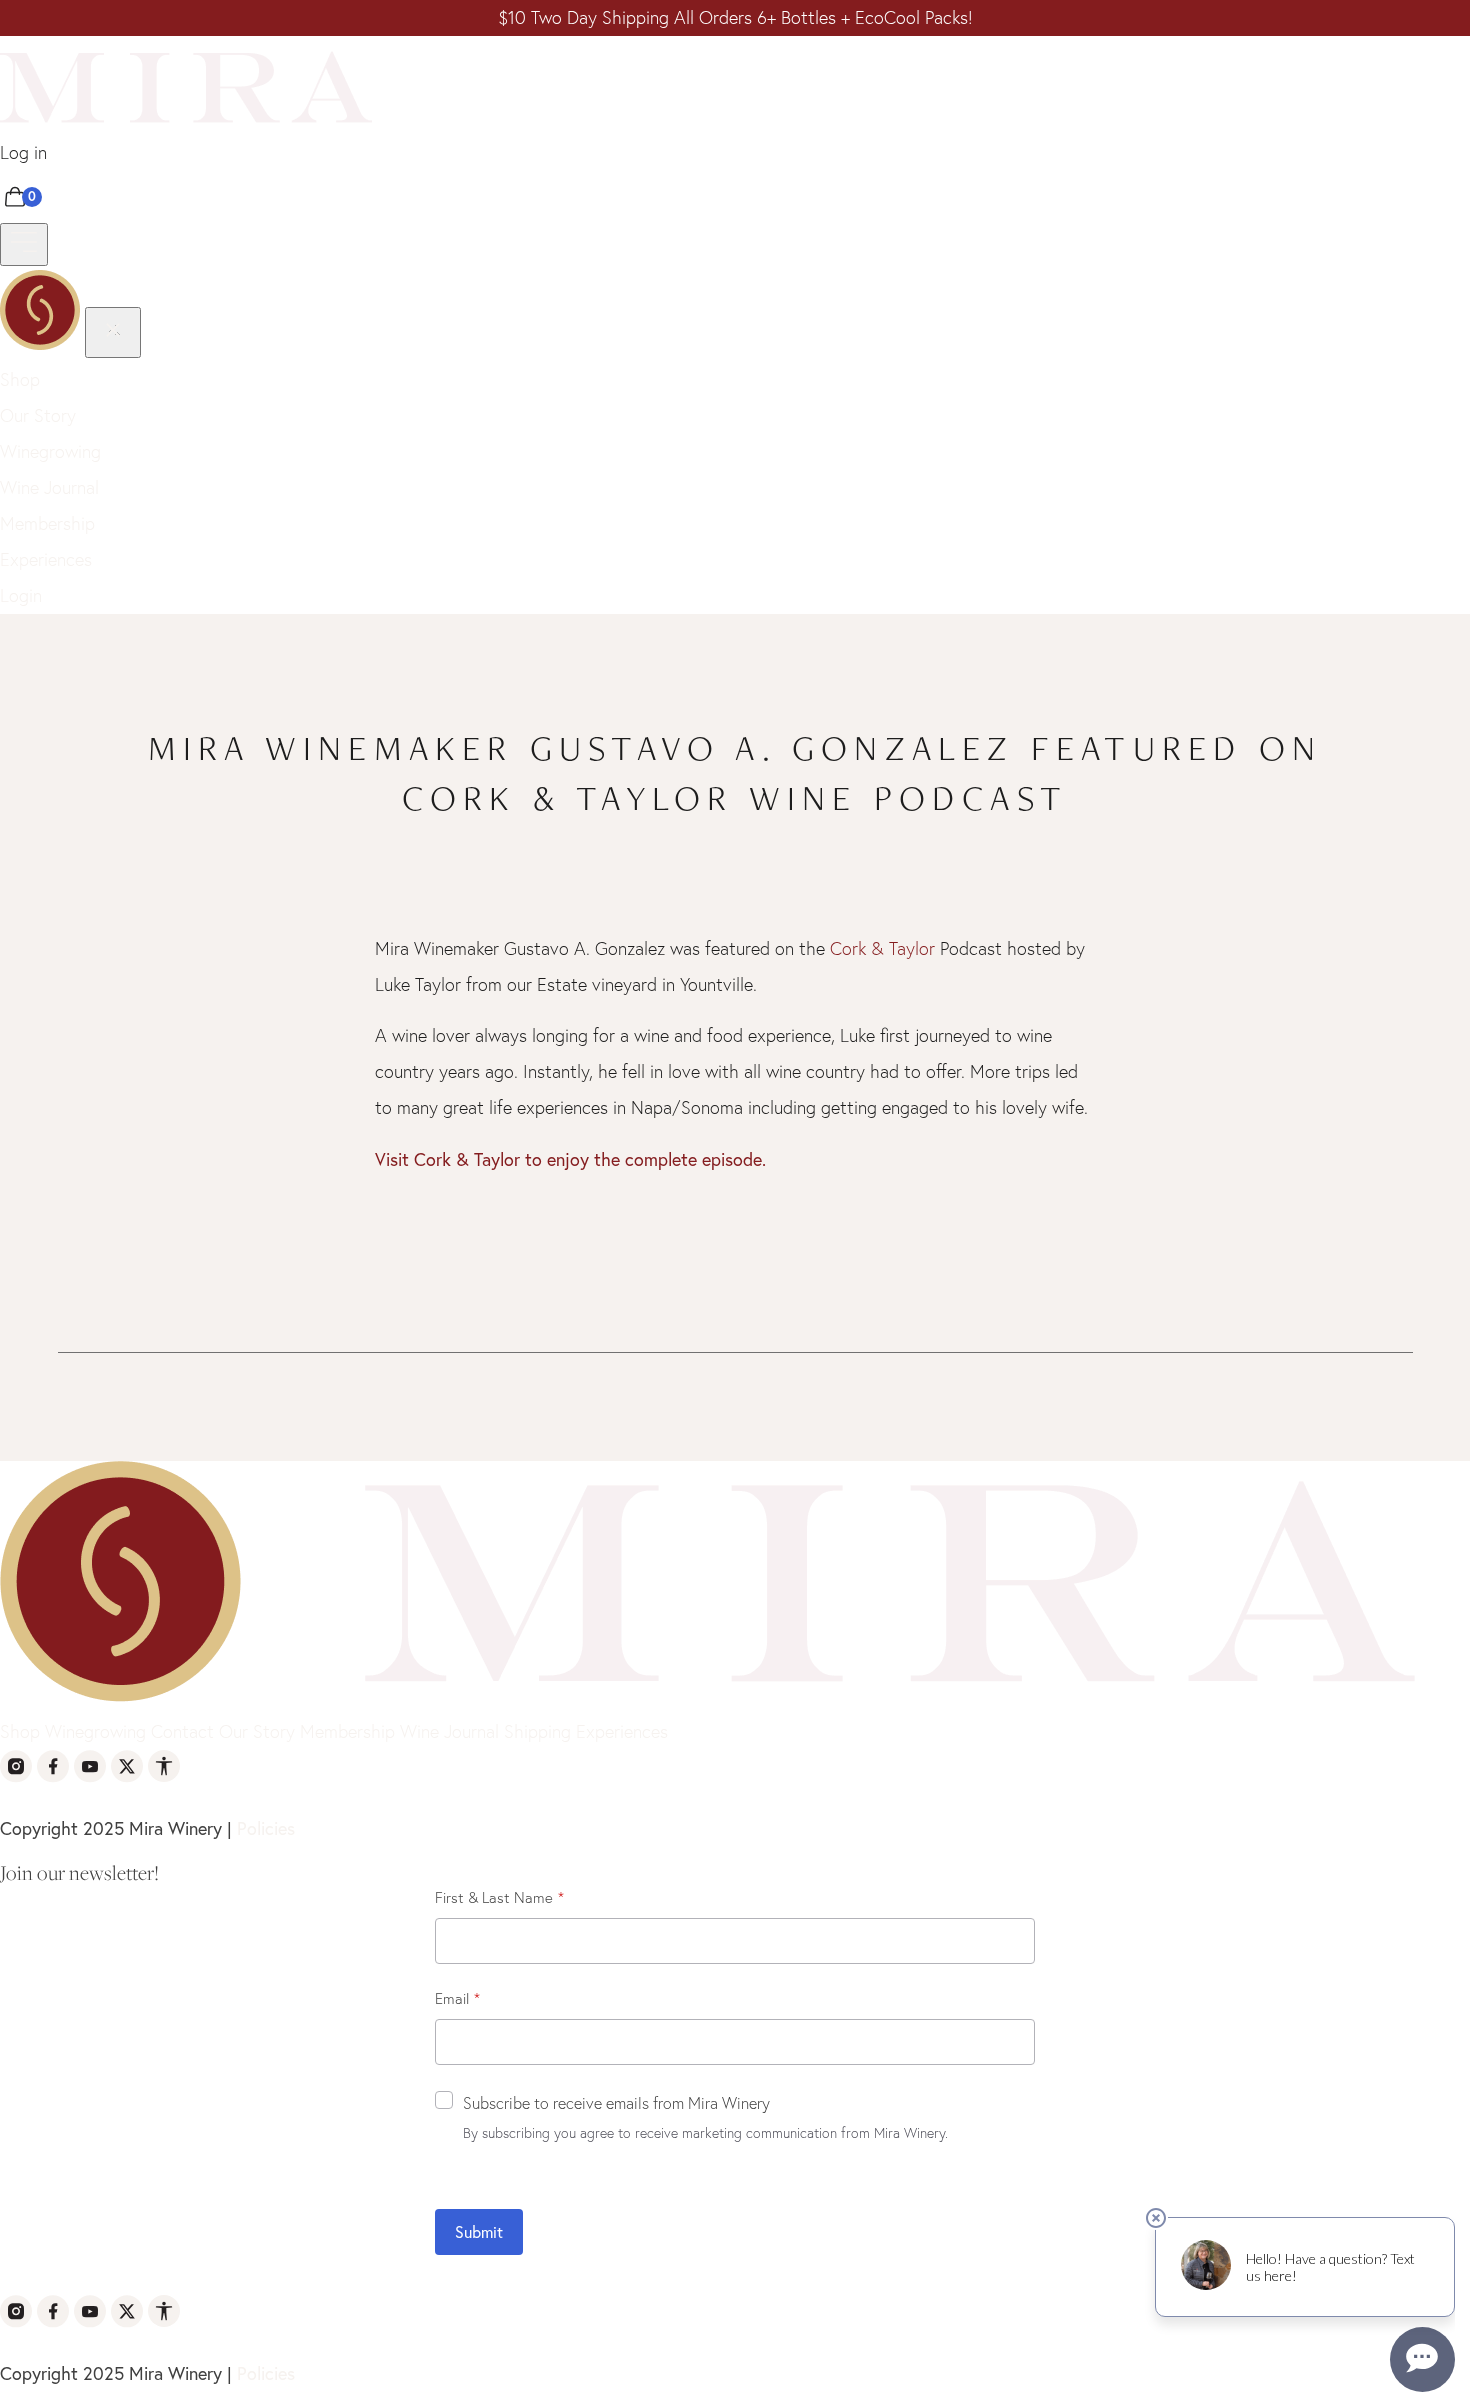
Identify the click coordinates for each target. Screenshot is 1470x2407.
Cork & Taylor (882, 948)
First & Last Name (494, 1897)
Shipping (537, 1731)
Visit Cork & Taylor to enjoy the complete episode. (573, 1159)
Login (21, 595)
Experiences (46, 559)
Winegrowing (50, 451)
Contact (182, 1731)
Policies (266, 1828)
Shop (20, 379)
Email (452, 1998)
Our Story (38, 415)
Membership (47, 523)
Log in (23, 152)
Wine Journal (49, 487)
